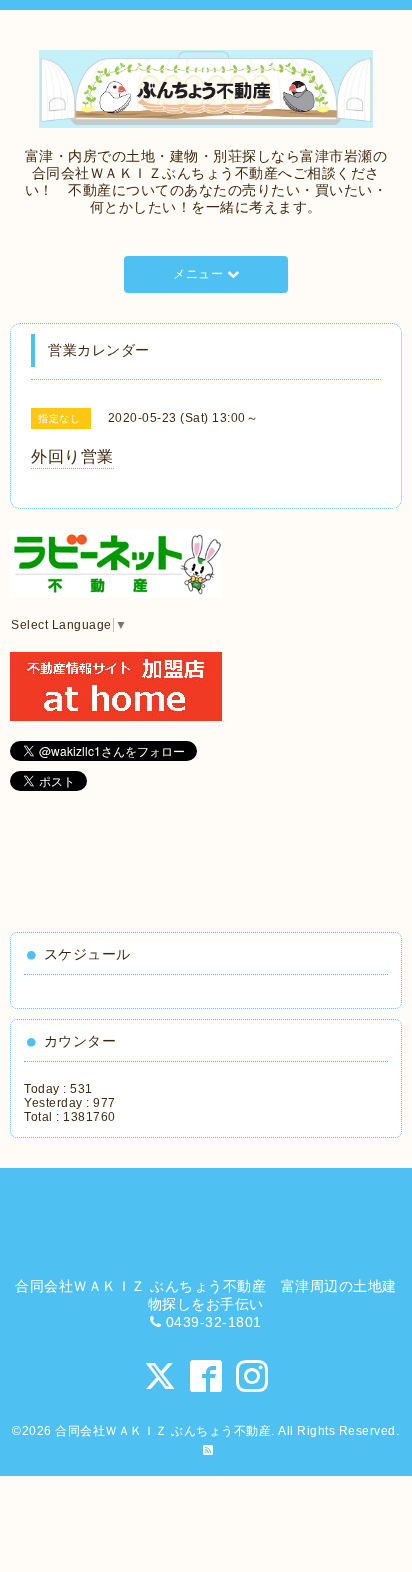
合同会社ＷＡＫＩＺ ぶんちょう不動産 (163, 1431)
